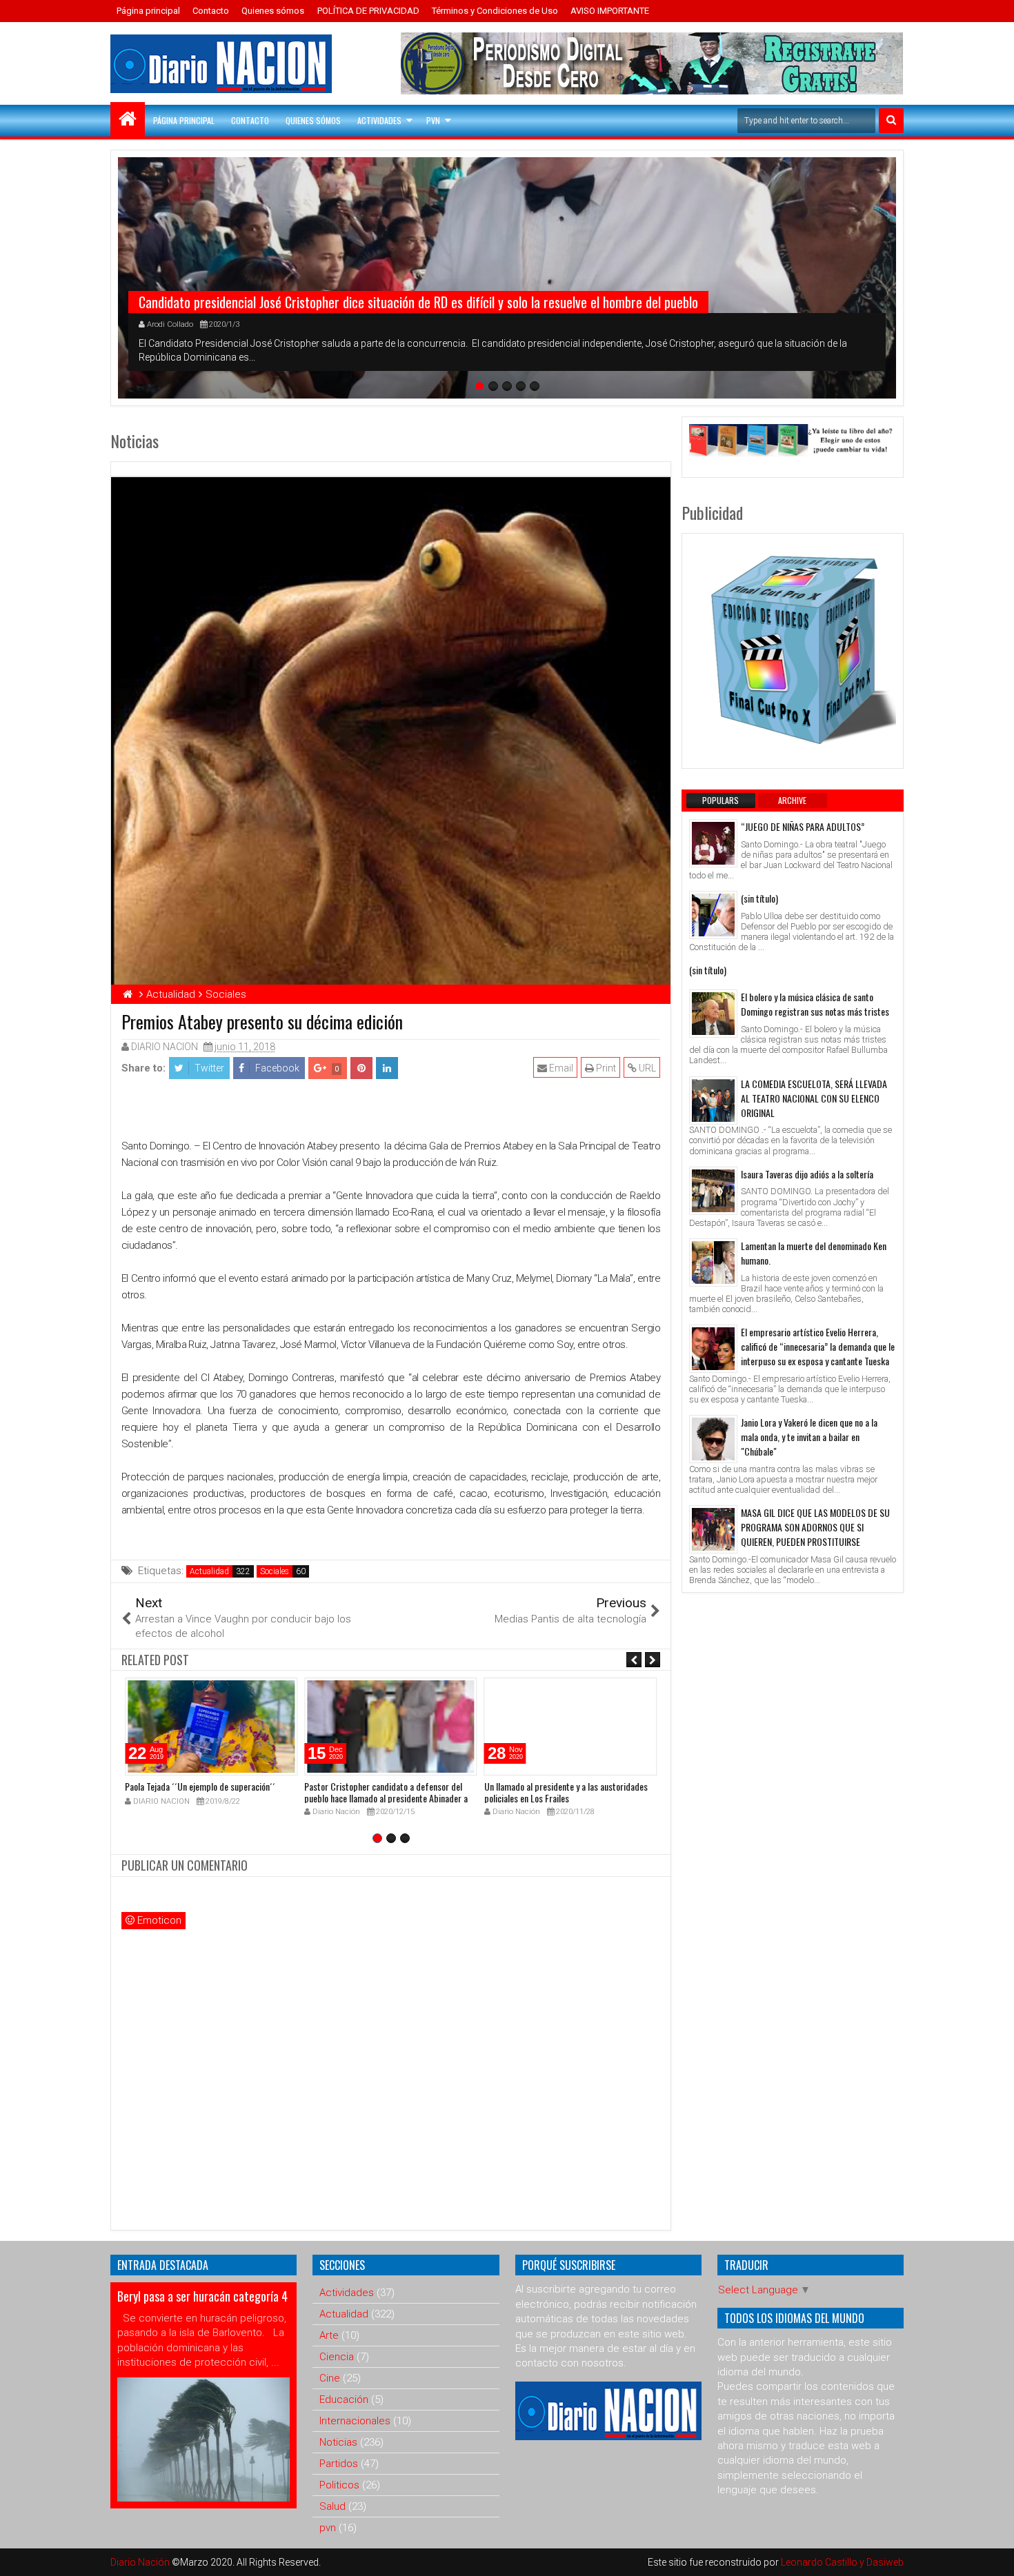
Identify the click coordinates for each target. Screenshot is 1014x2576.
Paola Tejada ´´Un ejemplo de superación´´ (200, 1786)
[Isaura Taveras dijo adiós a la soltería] (713, 1191)
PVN (433, 120)
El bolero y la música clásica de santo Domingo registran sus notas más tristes (815, 1004)
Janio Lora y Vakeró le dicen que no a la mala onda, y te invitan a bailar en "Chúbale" (809, 1437)
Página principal (148, 11)
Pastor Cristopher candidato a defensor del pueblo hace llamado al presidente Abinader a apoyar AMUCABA (386, 1798)
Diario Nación (141, 2562)
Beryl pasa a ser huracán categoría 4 (202, 2296)
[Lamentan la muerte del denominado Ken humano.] (713, 1262)
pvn (328, 2528)
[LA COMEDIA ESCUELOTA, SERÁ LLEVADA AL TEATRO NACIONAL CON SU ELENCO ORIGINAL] (713, 1100)
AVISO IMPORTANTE (610, 11)
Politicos (339, 2485)
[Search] (891, 121)
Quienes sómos (273, 11)
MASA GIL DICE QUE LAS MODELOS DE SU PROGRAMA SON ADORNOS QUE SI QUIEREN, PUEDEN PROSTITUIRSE (815, 1527)
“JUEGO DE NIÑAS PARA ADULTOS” (803, 826)
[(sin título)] (713, 915)
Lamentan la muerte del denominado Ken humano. (814, 1253)
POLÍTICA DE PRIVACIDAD (368, 11)
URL (646, 1068)
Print (605, 1068)
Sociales (275, 1571)
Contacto (211, 11)
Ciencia (337, 2357)
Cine (330, 2378)
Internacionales (355, 2421)
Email (560, 1068)
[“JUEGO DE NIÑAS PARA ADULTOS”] (713, 843)
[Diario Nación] (128, 119)
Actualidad (209, 1571)
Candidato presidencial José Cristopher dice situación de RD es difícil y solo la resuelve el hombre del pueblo (418, 302)
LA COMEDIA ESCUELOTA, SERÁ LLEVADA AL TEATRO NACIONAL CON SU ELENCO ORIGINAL (814, 1098)
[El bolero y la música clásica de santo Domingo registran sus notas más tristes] (713, 1014)
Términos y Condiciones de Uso (495, 11)
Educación (344, 2399)
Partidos (339, 2464)
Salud (332, 2506)
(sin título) (759, 898)
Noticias (338, 2442)
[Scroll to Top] (993, 2555)
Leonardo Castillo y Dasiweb (842, 2562)
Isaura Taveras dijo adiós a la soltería (807, 1174)
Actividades (379, 120)
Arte (329, 2335)
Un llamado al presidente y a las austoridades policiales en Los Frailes (566, 1792)
